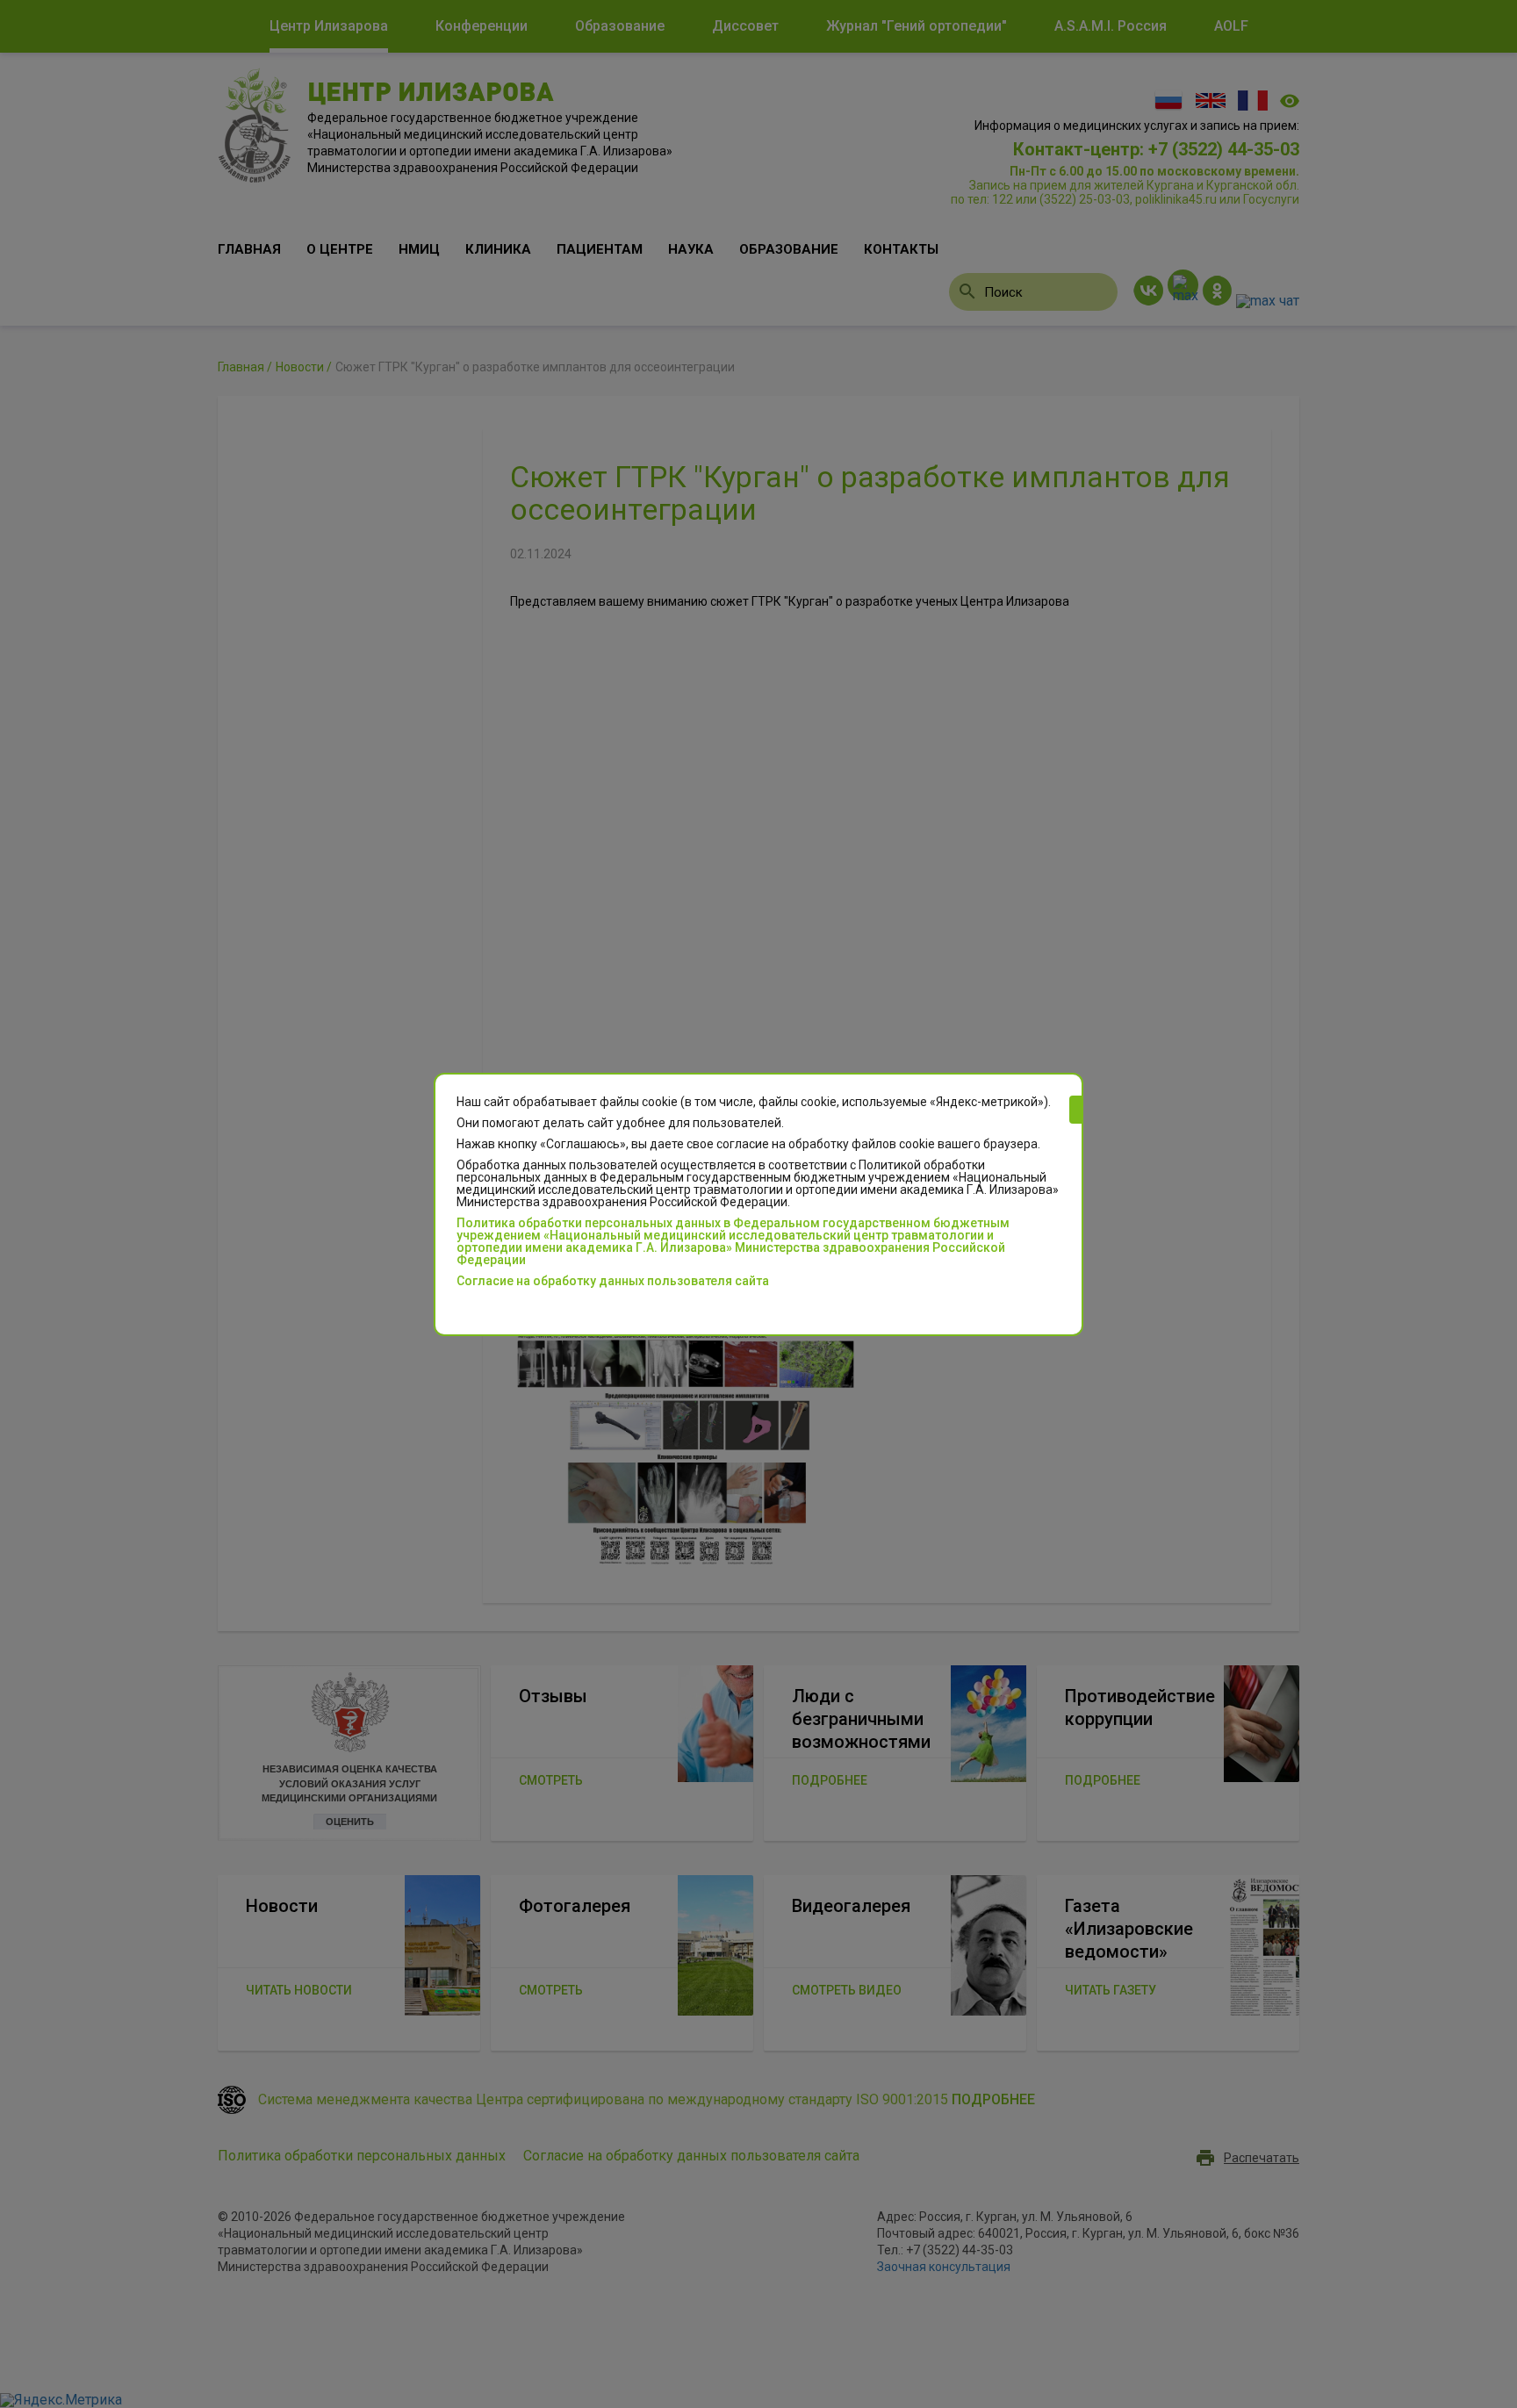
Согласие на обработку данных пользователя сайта (613, 1281)
